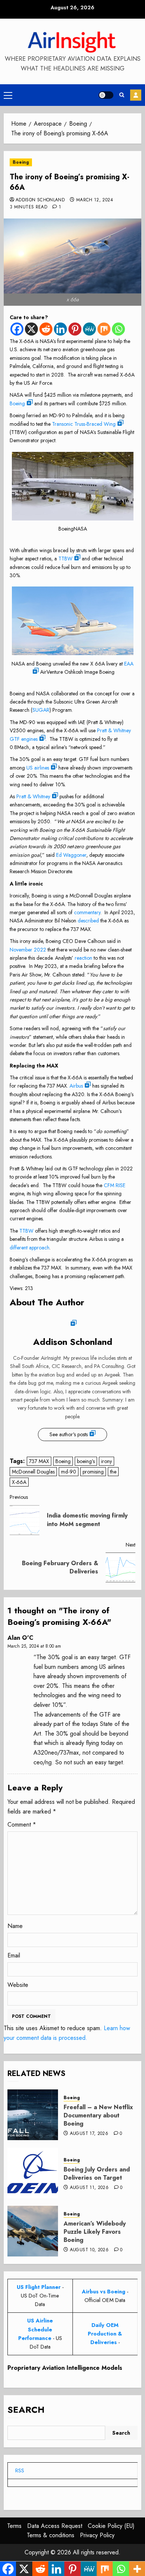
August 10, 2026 (89, 2250)
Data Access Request (55, 2526)
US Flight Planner (39, 2287)
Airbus (76, 1086)
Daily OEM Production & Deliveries (105, 2334)
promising (93, 1472)
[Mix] (104, 329)
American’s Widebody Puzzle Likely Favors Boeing (95, 2232)
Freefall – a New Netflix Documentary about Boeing (98, 2116)
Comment (22, 1825)
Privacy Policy (97, 2535)
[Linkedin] (60, 329)
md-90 (69, 1472)
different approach (30, 1248)
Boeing (21, 162)
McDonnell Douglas (33, 1472)
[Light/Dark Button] (106, 95)
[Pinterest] (75, 329)
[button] (8, 95)
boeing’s (86, 1461)
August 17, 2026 (89, 2134)
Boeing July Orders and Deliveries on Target (97, 2174)
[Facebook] (17, 329)
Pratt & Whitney (33, 796)
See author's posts (69, 1434)
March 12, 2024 (95, 200)
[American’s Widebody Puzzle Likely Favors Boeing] (33, 2231)
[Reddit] (46, 329)
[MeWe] (89, 329)
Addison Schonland (40, 200)
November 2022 (28, 950)
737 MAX (39, 1461)
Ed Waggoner (71, 855)
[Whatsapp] (118, 329)
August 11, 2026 (89, 2188)
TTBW (65, 559)
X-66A (19, 1482)
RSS (20, 2470)
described (88, 921)
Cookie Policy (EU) (111, 2526)
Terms (14, 2526)
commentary (87, 912)
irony (107, 1461)
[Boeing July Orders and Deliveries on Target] (33, 2173)
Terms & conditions (51, 2535)
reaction (83, 958)
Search (26, 2410)
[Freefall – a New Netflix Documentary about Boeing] (33, 2115)
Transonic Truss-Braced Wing (84, 424)
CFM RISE (115, 1185)
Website (18, 1985)
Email (14, 1955)
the (113, 1472)
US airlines (38, 768)
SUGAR (41, 710)
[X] (31, 329)
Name (15, 1926)
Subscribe (136, 95)
